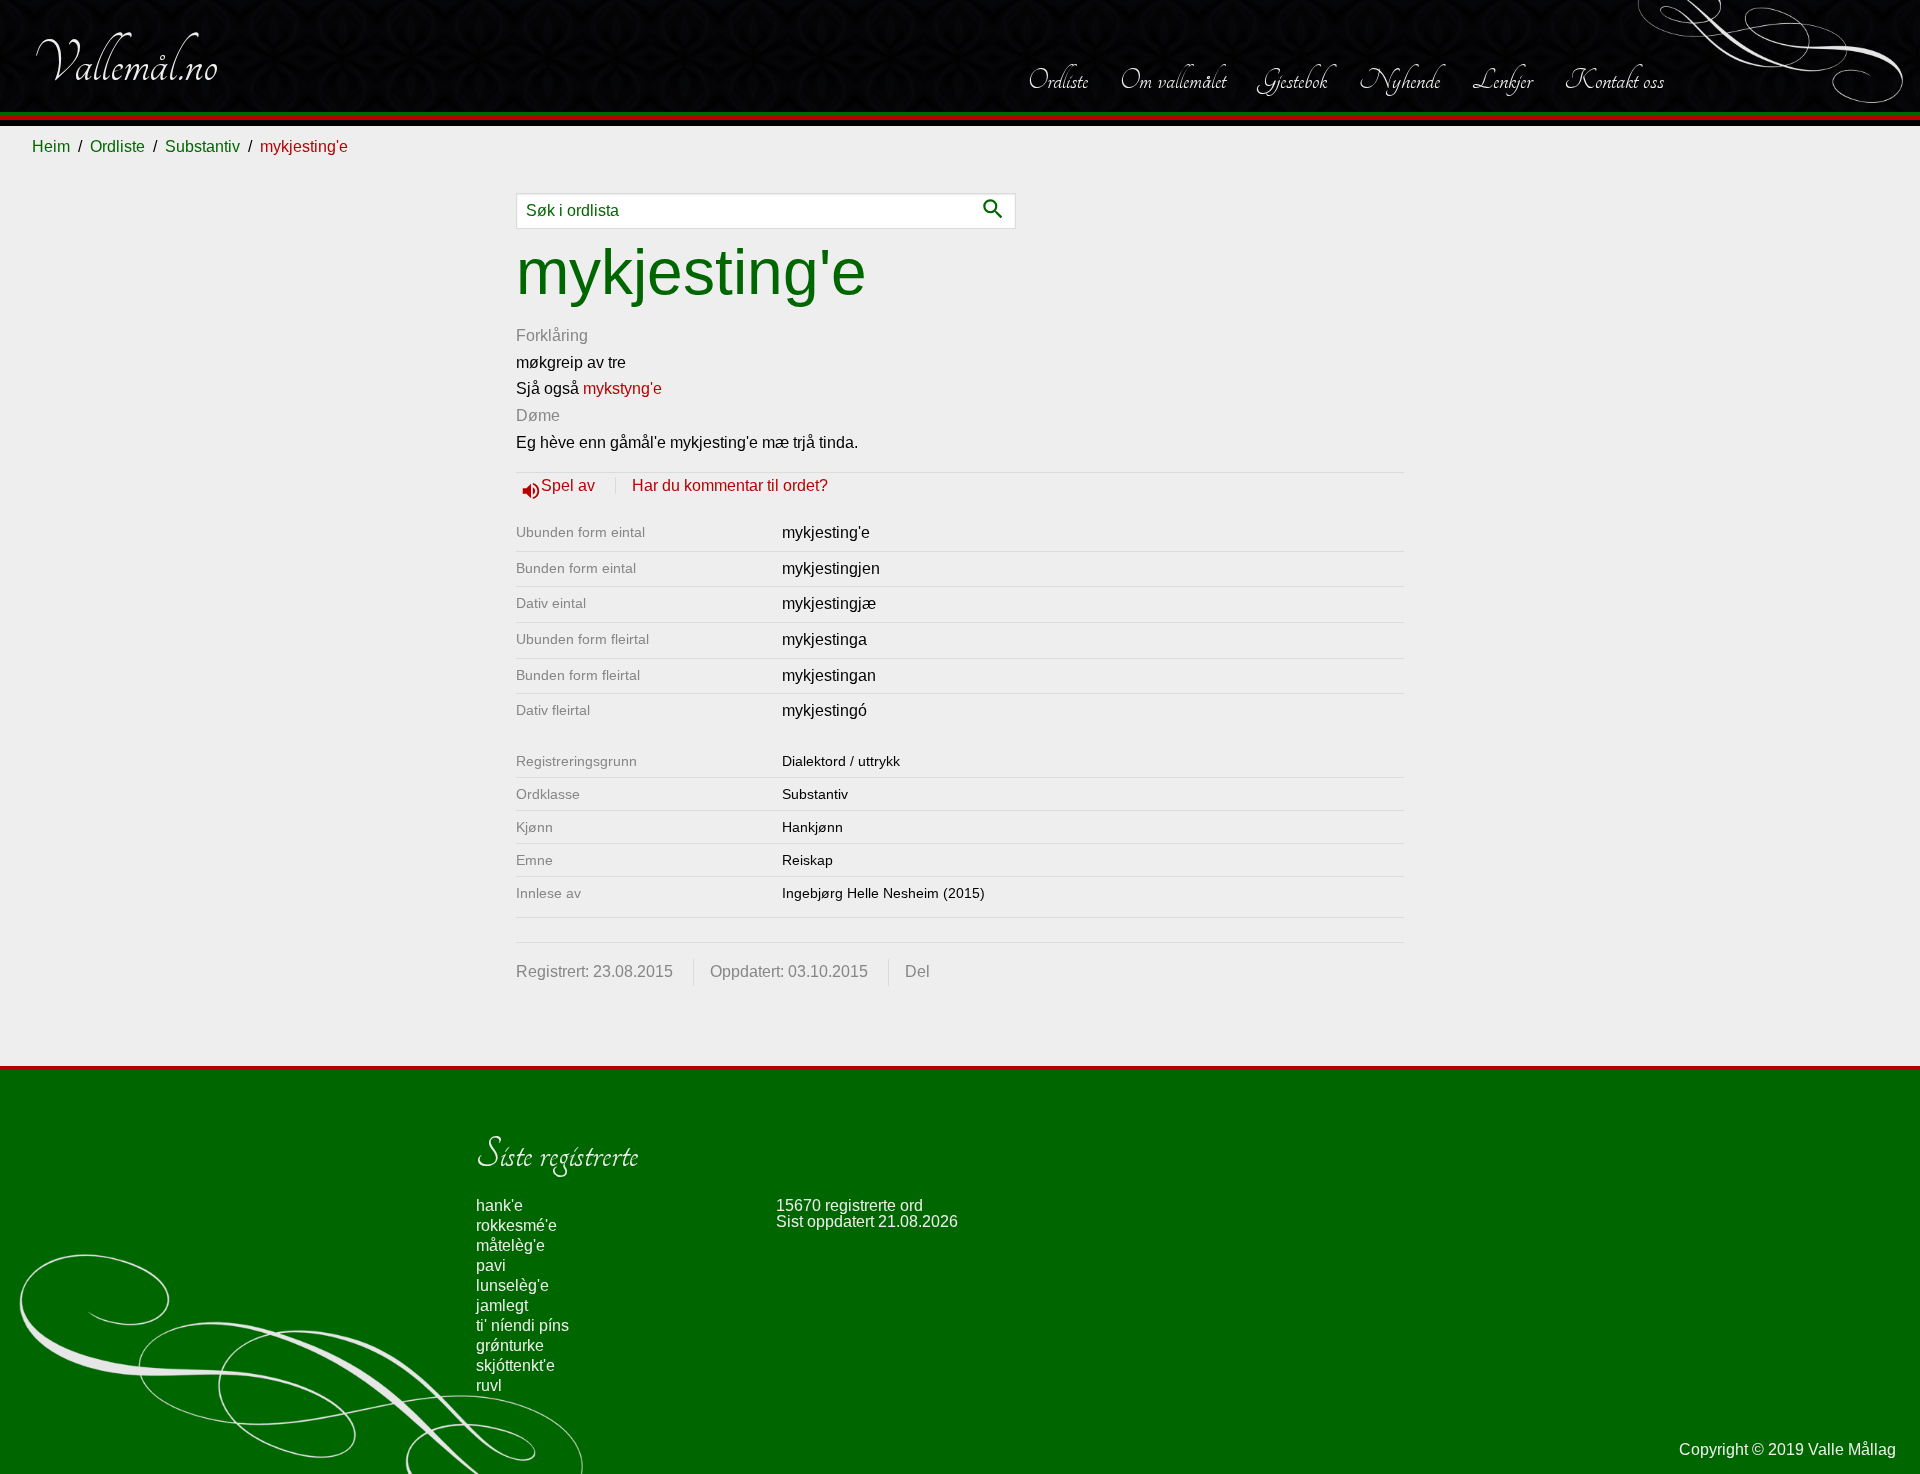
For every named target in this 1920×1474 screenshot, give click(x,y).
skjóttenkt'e (515, 1365)
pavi (491, 1265)
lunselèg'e (512, 1285)
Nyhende (1399, 80)
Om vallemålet (1173, 80)
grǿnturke (510, 1345)
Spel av (570, 485)
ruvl (489, 1385)
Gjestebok (1292, 80)
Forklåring (552, 335)
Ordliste (1058, 80)
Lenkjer (1502, 80)
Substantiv (202, 146)
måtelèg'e (510, 1245)
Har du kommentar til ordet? (730, 485)
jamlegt (502, 1305)
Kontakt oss (1614, 80)
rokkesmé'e (516, 1225)
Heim (51, 146)
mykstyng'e (622, 388)
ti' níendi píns (522, 1325)
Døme (538, 415)
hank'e (499, 1205)
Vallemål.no (125, 64)
